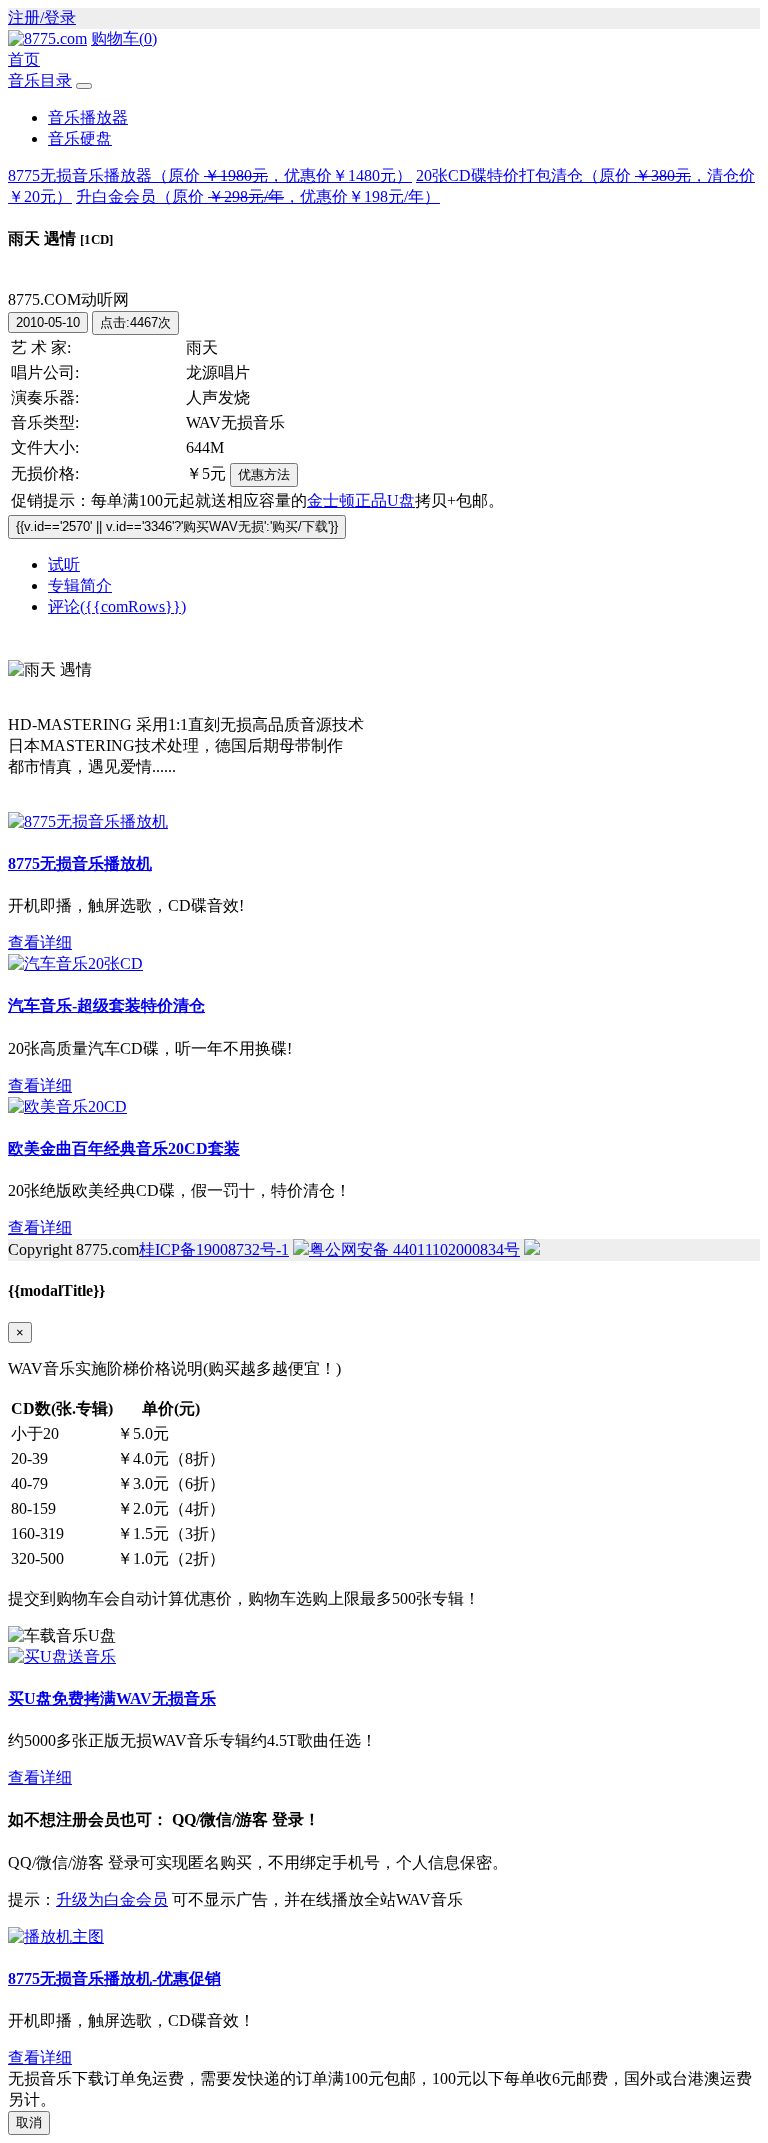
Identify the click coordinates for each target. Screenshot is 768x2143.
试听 (64, 564)
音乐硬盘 (80, 138)
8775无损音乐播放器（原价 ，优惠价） (210, 175)
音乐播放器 (88, 117)
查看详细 (40, 942)
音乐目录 (40, 80)
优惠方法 (264, 474)
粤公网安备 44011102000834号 (414, 1249)
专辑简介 (80, 585)
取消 (29, 2122)
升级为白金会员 (112, 1899)
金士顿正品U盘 (361, 500)
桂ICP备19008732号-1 (214, 1249)
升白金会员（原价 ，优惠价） (258, 196)
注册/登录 (42, 17)
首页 (24, 59)
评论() (117, 606)
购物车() (124, 38)
